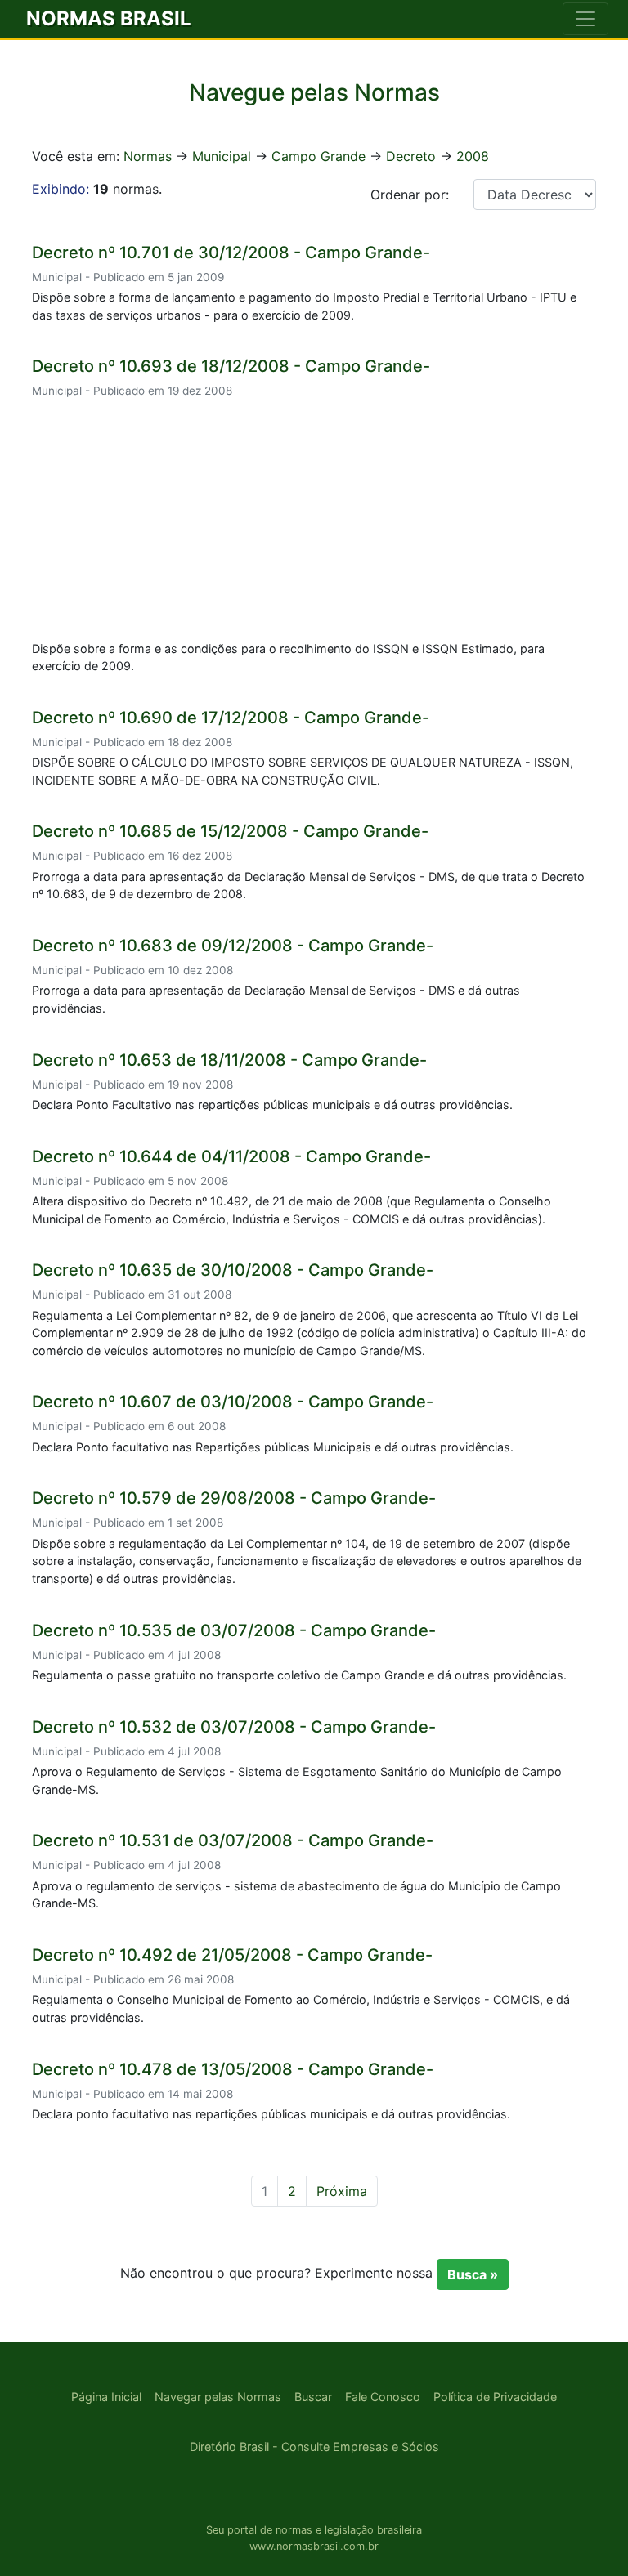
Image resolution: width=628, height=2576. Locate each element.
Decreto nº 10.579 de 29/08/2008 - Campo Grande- (234, 1498)
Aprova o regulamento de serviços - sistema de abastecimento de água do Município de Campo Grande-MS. (296, 1895)
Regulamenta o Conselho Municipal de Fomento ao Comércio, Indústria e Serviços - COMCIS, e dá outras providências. (301, 2008)
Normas (148, 156)
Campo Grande (318, 156)
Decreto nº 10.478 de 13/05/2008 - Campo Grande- (233, 2069)
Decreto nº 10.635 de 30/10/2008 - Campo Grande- (233, 1270)
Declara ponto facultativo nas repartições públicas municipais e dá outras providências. (271, 2114)
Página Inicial (106, 2397)
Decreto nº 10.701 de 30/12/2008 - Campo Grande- (231, 253)
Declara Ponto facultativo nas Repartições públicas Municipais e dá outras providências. (273, 1447)
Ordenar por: (410, 195)
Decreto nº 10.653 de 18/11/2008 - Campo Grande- (229, 1060)
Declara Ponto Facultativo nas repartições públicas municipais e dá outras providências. (272, 1105)
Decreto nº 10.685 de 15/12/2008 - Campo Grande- (230, 831)
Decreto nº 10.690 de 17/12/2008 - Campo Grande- (231, 718)
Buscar (313, 2397)
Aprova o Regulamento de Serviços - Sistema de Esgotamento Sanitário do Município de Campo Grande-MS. (297, 1780)
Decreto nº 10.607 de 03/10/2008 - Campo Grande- (233, 1402)
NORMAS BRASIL (109, 18)
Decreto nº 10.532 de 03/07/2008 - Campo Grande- (234, 1727)
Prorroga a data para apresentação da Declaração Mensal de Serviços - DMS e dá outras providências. (276, 999)
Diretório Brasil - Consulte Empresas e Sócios (314, 2446)
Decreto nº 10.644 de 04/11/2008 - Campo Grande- (231, 1156)
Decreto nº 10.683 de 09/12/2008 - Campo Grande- (233, 946)
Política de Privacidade (495, 2397)
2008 (473, 156)
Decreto (411, 156)
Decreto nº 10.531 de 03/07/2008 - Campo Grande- (233, 1840)
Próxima (342, 2191)
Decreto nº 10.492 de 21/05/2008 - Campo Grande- (232, 1955)
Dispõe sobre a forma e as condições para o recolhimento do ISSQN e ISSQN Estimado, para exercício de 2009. (288, 657)
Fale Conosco (383, 2397)
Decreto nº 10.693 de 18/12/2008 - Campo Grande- (231, 366)
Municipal (222, 156)
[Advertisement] (314, 522)
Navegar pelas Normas (218, 2397)
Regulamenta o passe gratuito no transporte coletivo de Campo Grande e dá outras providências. (299, 1675)
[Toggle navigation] (585, 19)
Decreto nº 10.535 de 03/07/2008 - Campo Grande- (234, 1630)
